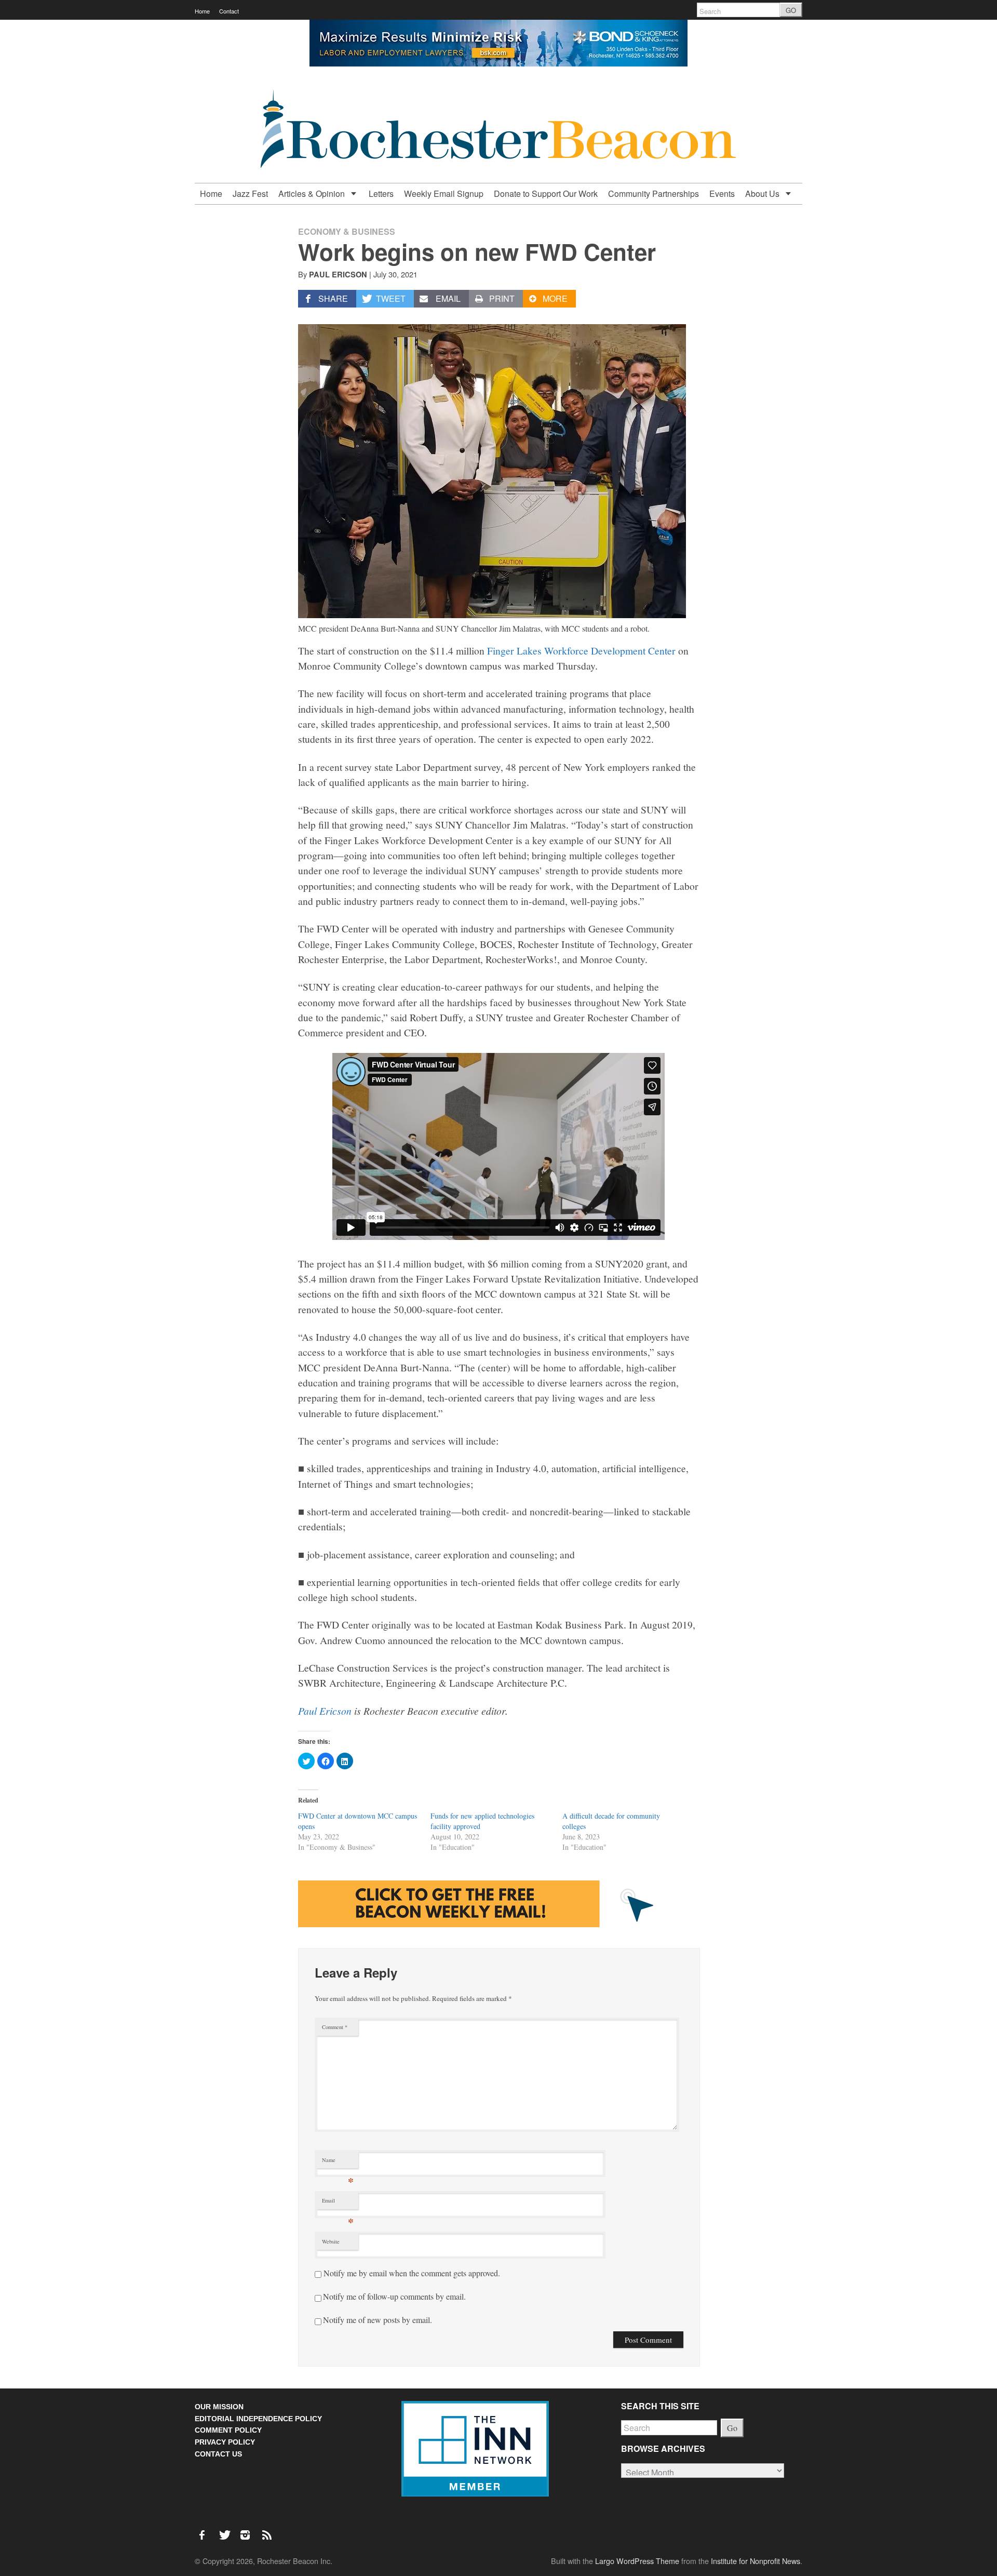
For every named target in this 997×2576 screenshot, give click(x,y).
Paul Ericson (325, 1711)
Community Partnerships (654, 193)
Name (338, 2162)
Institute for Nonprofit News (756, 2561)
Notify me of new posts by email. (378, 2320)
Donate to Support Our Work (546, 193)
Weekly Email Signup (444, 193)
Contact (229, 11)
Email (338, 2203)
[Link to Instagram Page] (249, 2530)
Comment (335, 2027)
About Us (763, 193)
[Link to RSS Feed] (268, 2530)
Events (722, 193)
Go (732, 2428)
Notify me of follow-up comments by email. (394, 2296)
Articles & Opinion (313, 193)
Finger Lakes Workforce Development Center (581, 650)
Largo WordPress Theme (637, 2561)
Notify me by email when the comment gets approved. (411, 2273)
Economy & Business (347, 231)
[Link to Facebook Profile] (206, 2530)
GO (791, 10)
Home (202, 11)
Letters (381, 193)
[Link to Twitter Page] (227, 2530)
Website (331, 2241)
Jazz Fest (250, 193)
